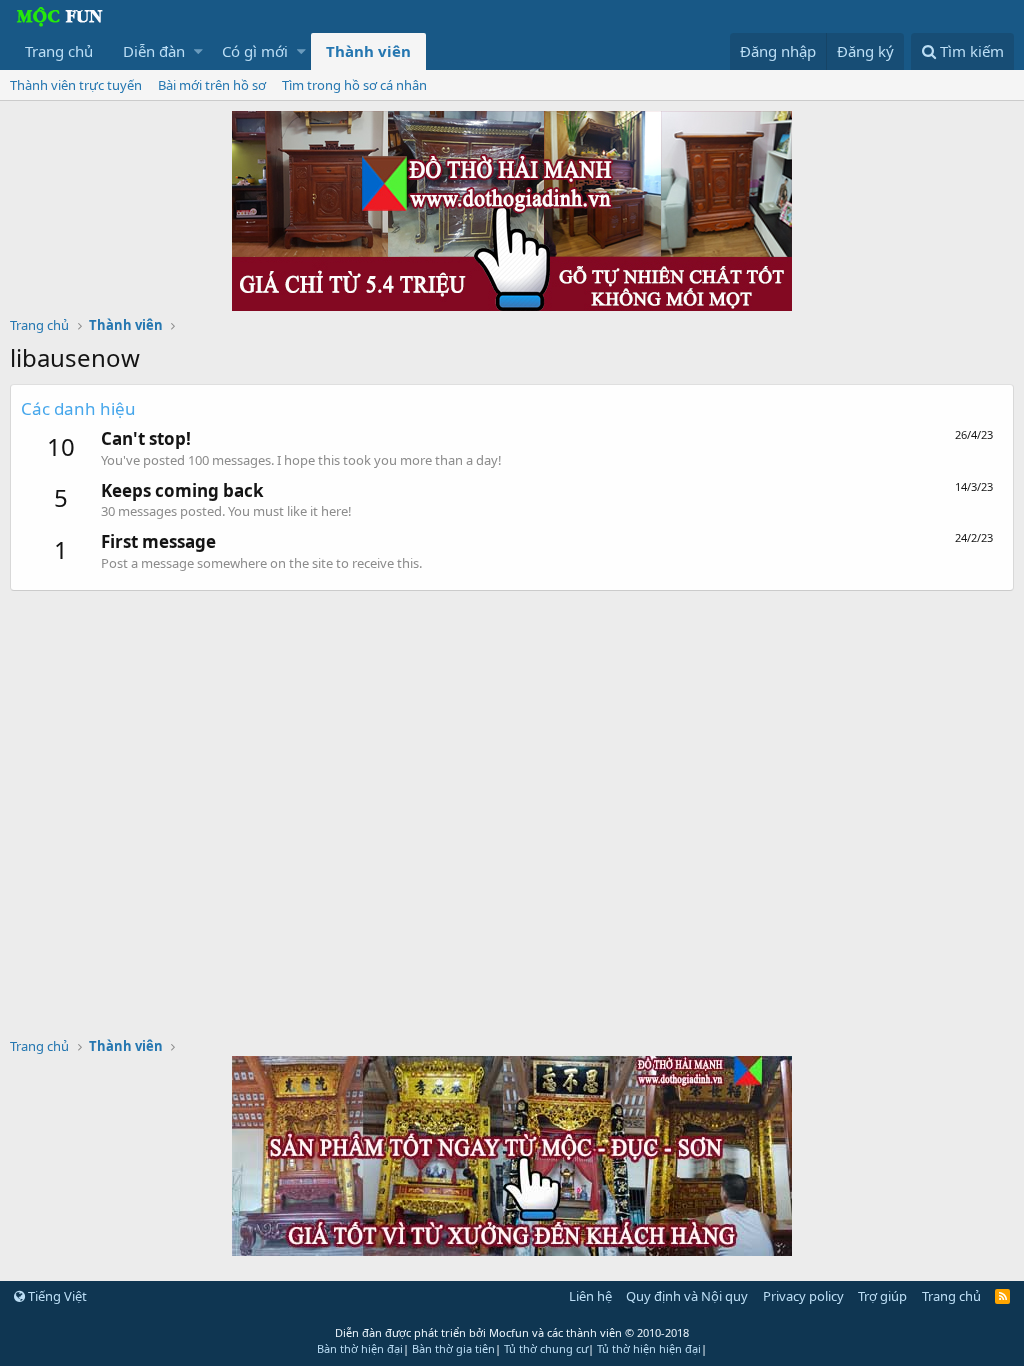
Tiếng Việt (56, 1296)
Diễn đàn (154, 51)
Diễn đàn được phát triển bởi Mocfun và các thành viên (512, 1332)
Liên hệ (590, 1296)
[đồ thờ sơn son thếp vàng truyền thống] (512, 1250)
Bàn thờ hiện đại (360, 1348)
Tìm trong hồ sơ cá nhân (354, 85)
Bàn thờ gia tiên (453, 1348)
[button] (198, 51)
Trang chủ (59, 51)
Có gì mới (255, 51)
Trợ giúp (882, 1296)
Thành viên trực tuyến (76, 85)
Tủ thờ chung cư (546, 1348)
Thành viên (368, 51)
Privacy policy (803, 1296)
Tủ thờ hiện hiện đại (649, 1348)
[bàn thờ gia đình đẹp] (512, 305)
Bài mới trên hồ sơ (212, 85)
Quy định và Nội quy (687, 1296)
